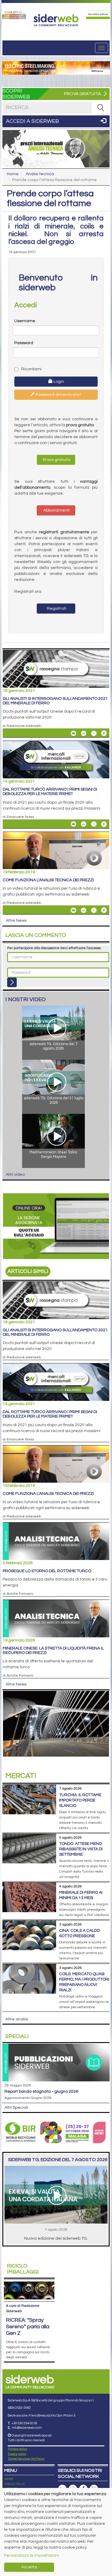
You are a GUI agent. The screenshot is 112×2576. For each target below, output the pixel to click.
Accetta (29, 2567)
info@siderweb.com (27, 2428)
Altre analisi (17, 2019)
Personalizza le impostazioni (32, 2555)
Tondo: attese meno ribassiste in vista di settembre (81, 1849)
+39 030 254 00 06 (24, 2423)
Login (58, 382)
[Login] (12, 982)
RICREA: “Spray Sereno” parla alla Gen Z (28, 2327)
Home (13, 174)
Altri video (15, 1175)
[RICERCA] (101, 108)
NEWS (9, 2479)
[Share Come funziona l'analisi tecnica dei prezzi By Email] (73, 910)
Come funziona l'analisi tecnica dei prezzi (48, 880)
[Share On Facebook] (104, 733)
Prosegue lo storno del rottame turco (47, 1571)
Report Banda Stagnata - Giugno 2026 (41, 2091)
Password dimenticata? (58, 395)
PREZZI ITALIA (14, 2484)
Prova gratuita (56, 460)
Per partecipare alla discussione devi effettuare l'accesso (54, 948)
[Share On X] (94, 733)
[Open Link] (14, 15)
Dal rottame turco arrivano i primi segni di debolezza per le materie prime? (50, 792)
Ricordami (31, 369)
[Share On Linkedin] (84, 733)
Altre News (16, 921)
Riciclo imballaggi (23, 2269)
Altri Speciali (16, 2108)
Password (24, 343)
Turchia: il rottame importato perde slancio (80, 1800)
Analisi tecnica (40, 174)
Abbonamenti (56, 510)
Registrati (56, 609)
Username (25, 321)
